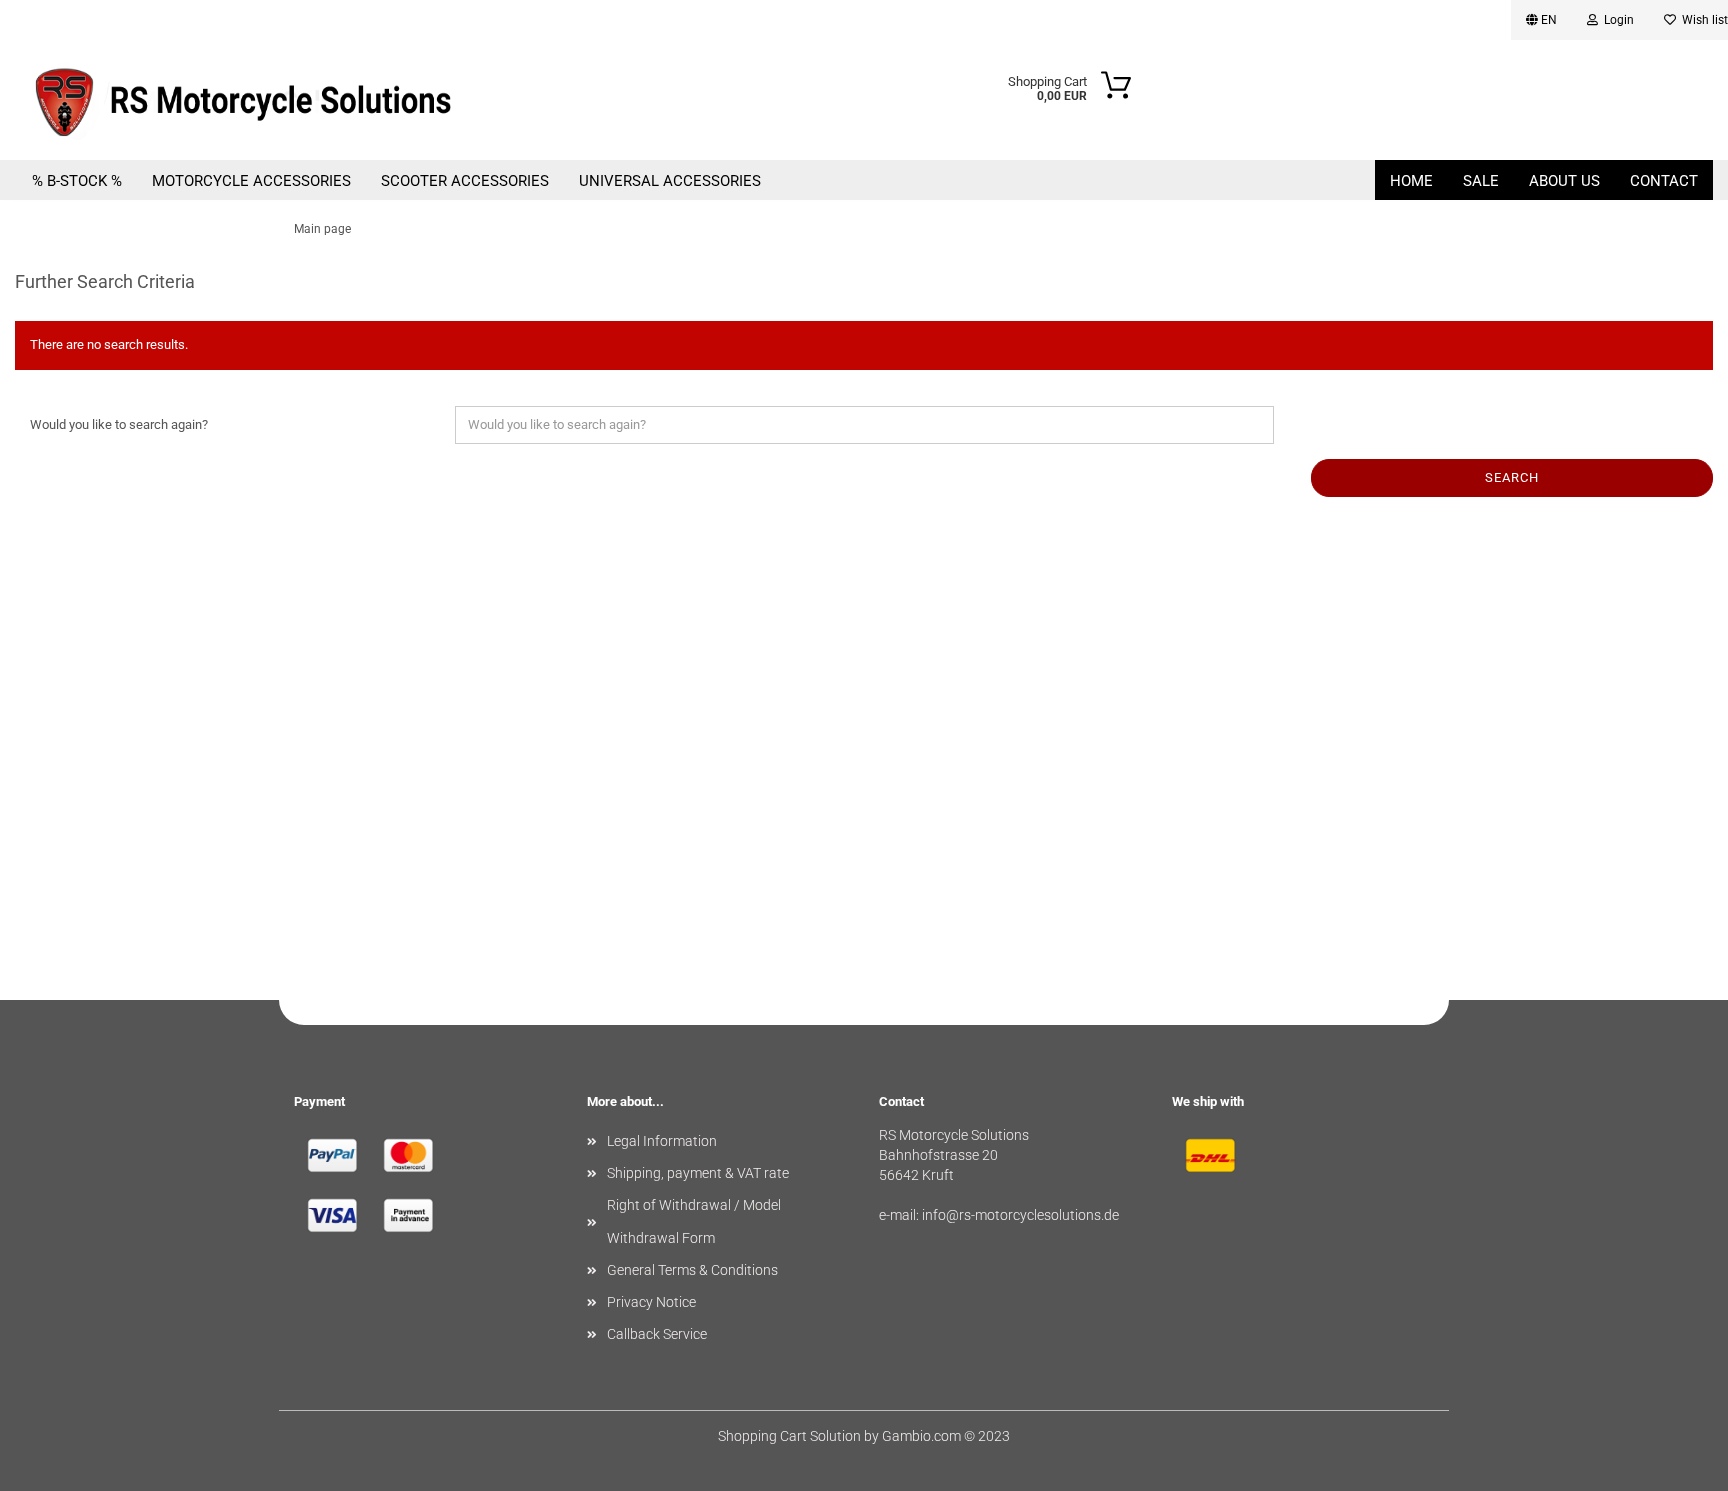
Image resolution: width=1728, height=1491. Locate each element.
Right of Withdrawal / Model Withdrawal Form (694, 1221)
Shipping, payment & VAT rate (698, 1173)
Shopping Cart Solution (789, 1436)
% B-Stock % (77, 181)
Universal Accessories (670, 181)
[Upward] (1673, 1461)
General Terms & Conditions (692, 1270)
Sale (1481, 181)
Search (1512, 477)
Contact (1664, 181)
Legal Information (662, 1141)
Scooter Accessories (465, 181)
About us (1564, 181)
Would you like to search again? (119, 424)
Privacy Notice (651, 1302)
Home (1411, 181)
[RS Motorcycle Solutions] (278, 100)
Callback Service (657, 1334)
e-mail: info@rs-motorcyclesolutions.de (999, 1215)
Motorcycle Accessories (251, 181)
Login (1616, 20)
